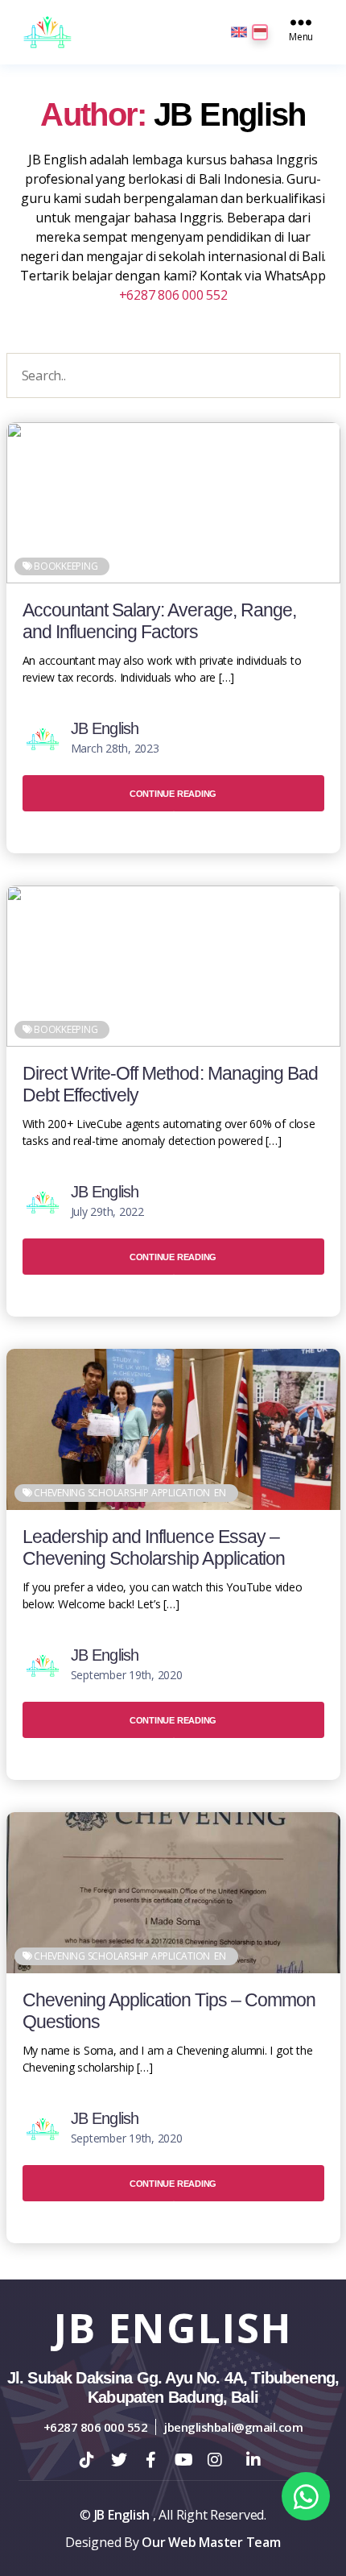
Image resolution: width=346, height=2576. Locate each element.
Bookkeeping (66, 566)
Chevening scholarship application (122, 1493)
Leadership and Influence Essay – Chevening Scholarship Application (154, 1548)
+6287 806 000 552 (173, 295)
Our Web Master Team (211, 2542)
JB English (105, 728)
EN (220, 1493)
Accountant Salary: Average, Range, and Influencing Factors (160, 621)
